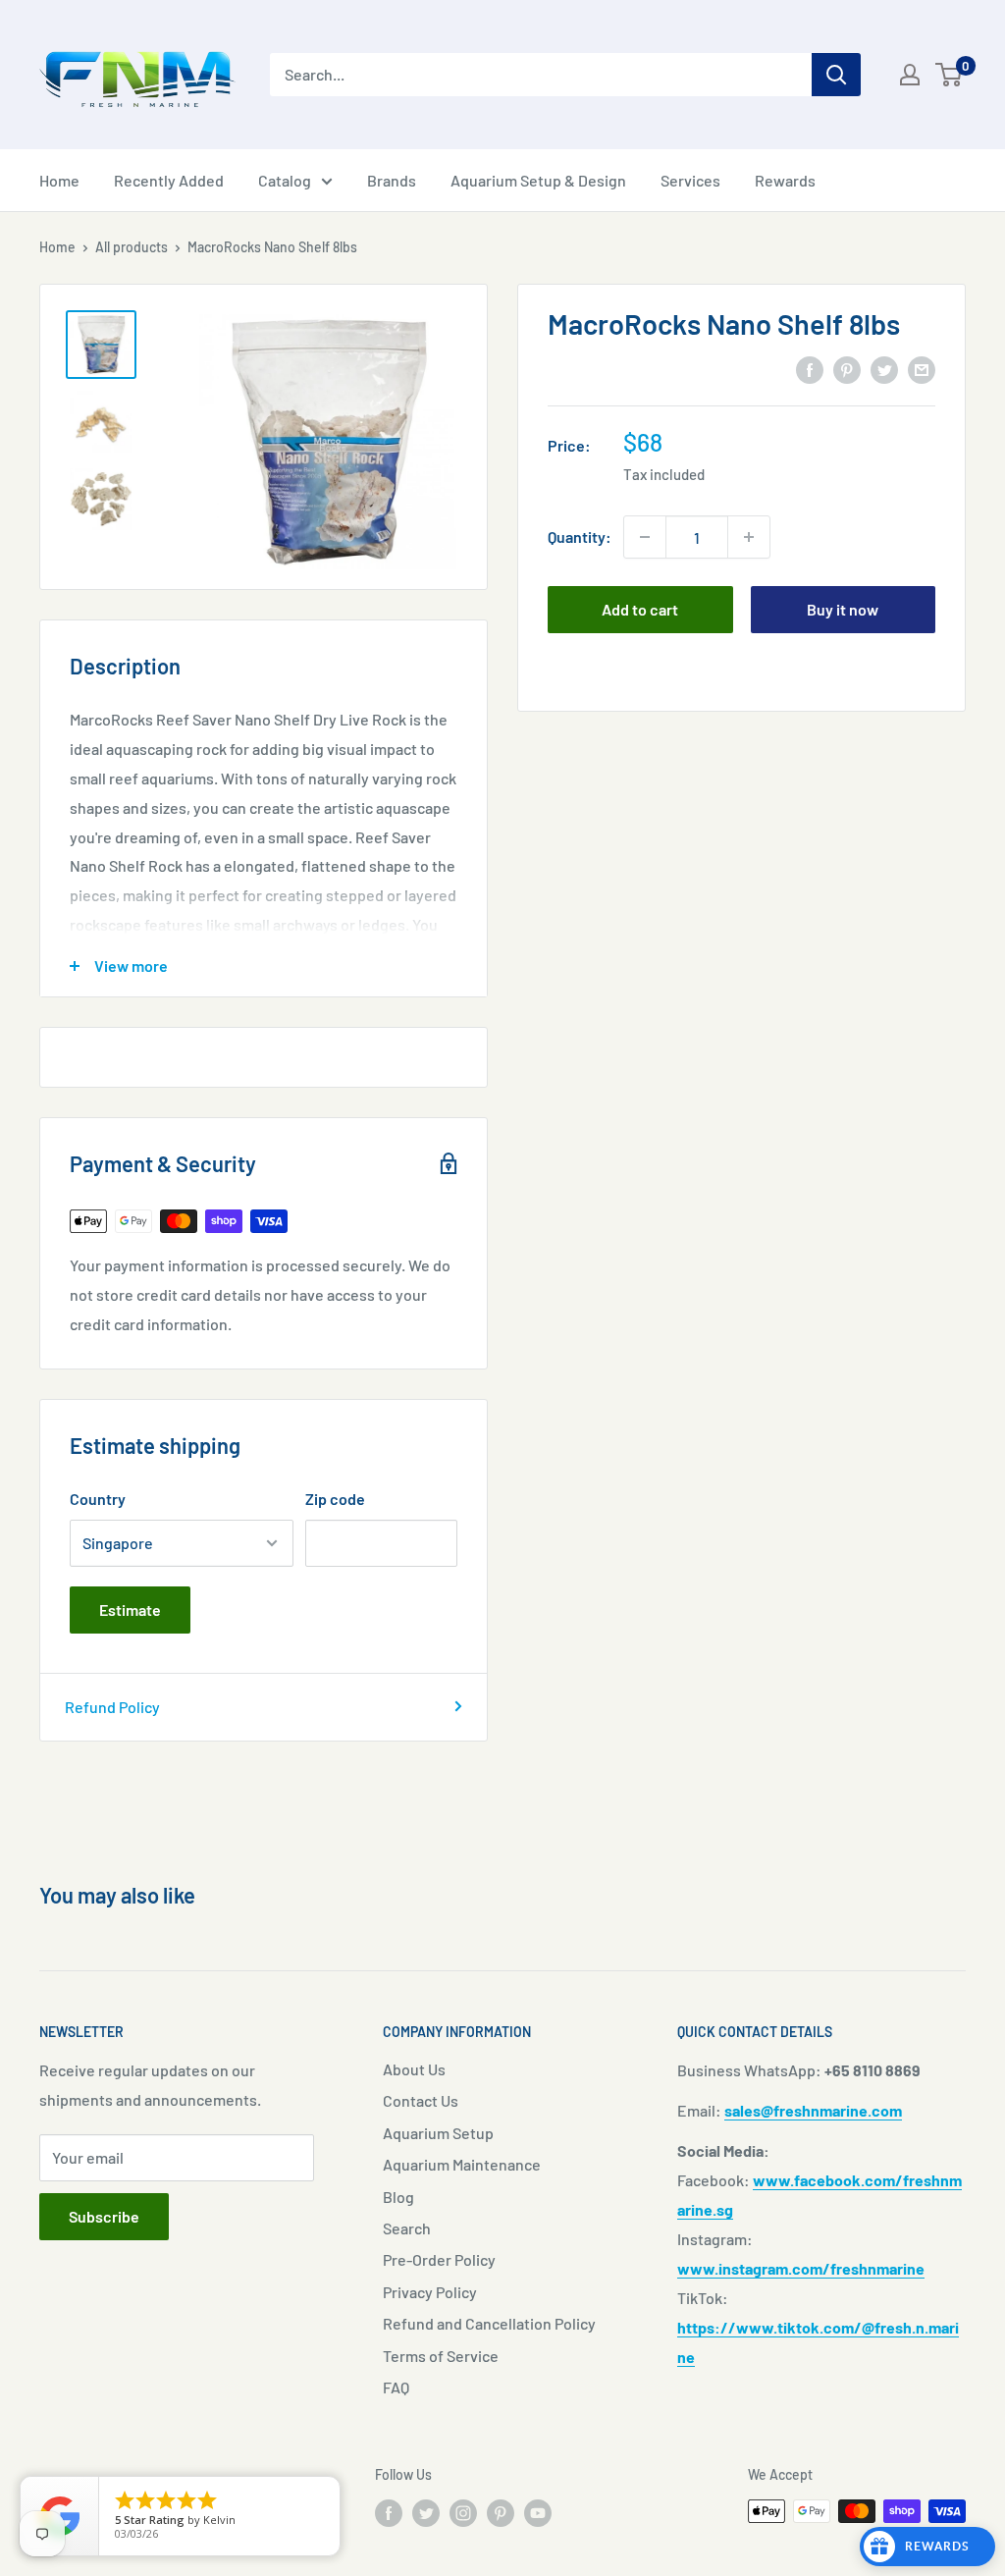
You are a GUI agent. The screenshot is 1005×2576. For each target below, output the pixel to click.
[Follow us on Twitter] (426, 2513)
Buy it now (843, 609)
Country (98, 1499)
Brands (392, 180)
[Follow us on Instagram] (463, 2513)
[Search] (836, 75)
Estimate (130, 1610)
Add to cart (640, 609)
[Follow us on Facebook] (389, 2513)
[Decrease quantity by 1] (645, 537)
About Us (414, 2069)
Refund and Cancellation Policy (489, 2323)
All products (132, 247)
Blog (398, 2197)
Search (407, 2228)
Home (59, 180)
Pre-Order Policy (439, 2259)
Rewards (785, 180)
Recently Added (169, 180)
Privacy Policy (430, 2292)
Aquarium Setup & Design (538, 180)
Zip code (335, 1499)
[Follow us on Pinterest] (501, 2513)
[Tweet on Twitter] (884, 369)
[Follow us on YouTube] (538, 2513)
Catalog (285, 180)
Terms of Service (441, 2356)
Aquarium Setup (438, 2133)
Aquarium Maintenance (462, 2164)
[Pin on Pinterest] (847, 369)
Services (690, 180)
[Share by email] (922, 369)
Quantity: (580, 537)
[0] (950, 75)
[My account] (910, 75)
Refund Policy (112, 1707)
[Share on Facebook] (810, 369)
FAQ (396, 2387)
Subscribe (104, 2216)
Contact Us (421, 2100)
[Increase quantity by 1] (749, 537)
